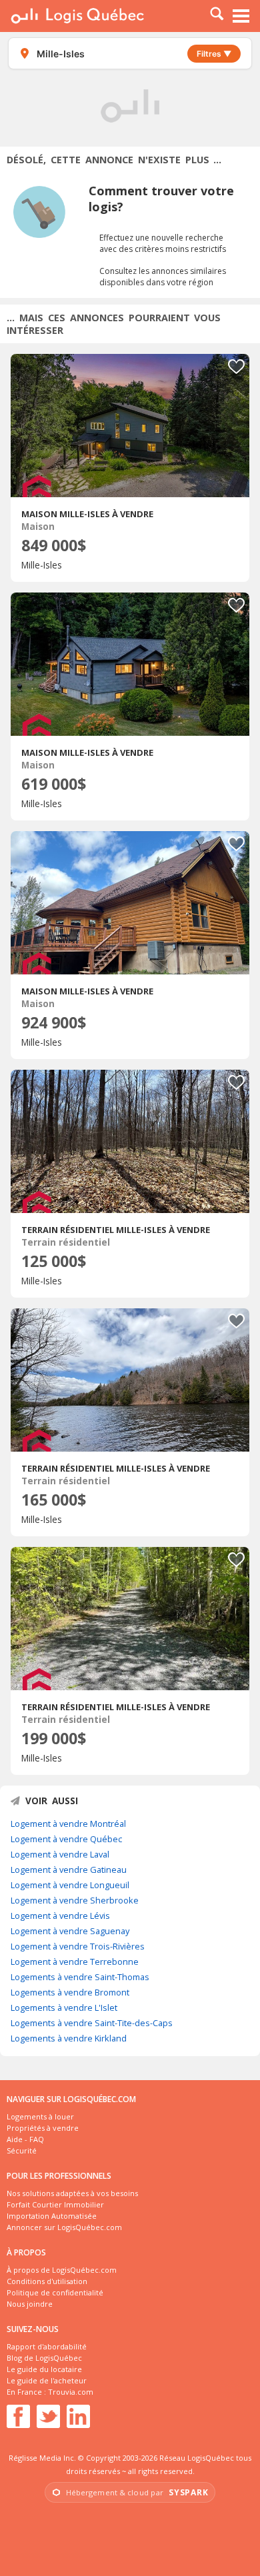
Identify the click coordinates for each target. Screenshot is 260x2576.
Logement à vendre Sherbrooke (75, 1900)
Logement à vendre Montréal (68, 1824)
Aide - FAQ (25, 2139)
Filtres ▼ (214, 54)
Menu (241, 16)
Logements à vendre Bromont (70, 1992)
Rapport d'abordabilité (47, 2346)
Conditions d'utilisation (47, 2281)
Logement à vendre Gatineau (69, 1870)
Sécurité (22, 2150)
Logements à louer (40, 2116)
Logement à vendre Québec (66, 1839)
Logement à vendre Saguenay (70, 1931)
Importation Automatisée (52, 2216)
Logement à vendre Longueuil (70, 1885)
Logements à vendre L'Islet (64, 2007)
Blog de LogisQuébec (44, 2358)
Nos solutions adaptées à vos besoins (72, 2193)
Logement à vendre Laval (60, 1854)
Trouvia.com (71, 2392)
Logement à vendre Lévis (60, 1916)
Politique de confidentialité (55, 2292)
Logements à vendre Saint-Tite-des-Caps (92, 2023)
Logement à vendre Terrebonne (75, 1961)
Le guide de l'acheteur (47, 2380)
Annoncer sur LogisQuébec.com (64, 2227)
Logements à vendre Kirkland (69, 2038)
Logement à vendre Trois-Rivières (78, 1946)
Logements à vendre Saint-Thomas (80, 1977)
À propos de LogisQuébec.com (62, 2270)
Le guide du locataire (44, 2369)
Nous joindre (30, 2304)
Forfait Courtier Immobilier (55, 2204)
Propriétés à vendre (43, 2128)
